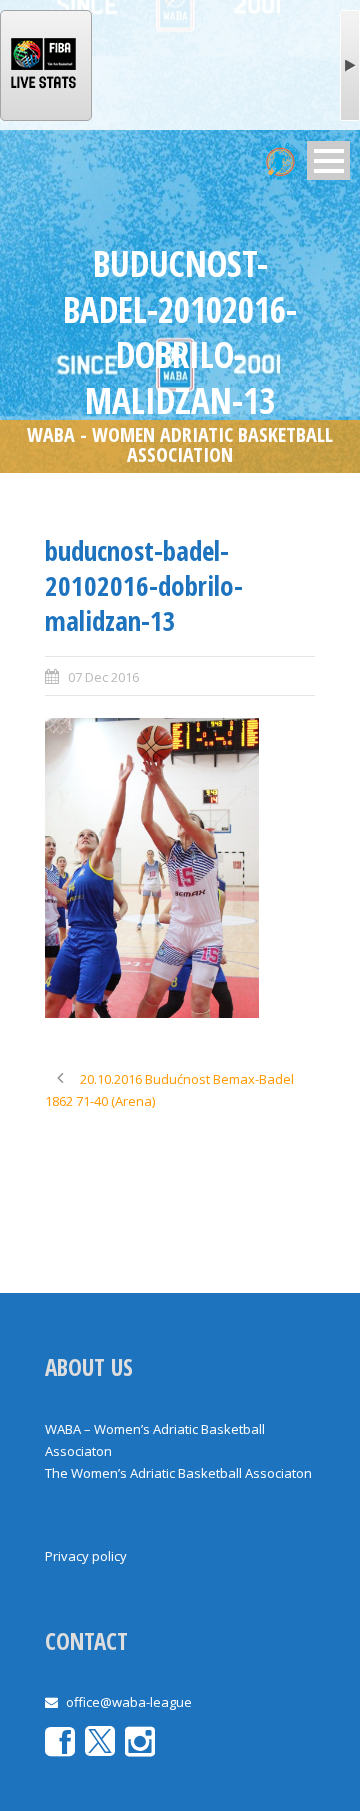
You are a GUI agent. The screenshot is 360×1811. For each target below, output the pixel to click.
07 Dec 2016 (103, 677)
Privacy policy (86, 1556)
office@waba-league (129, 1702)
